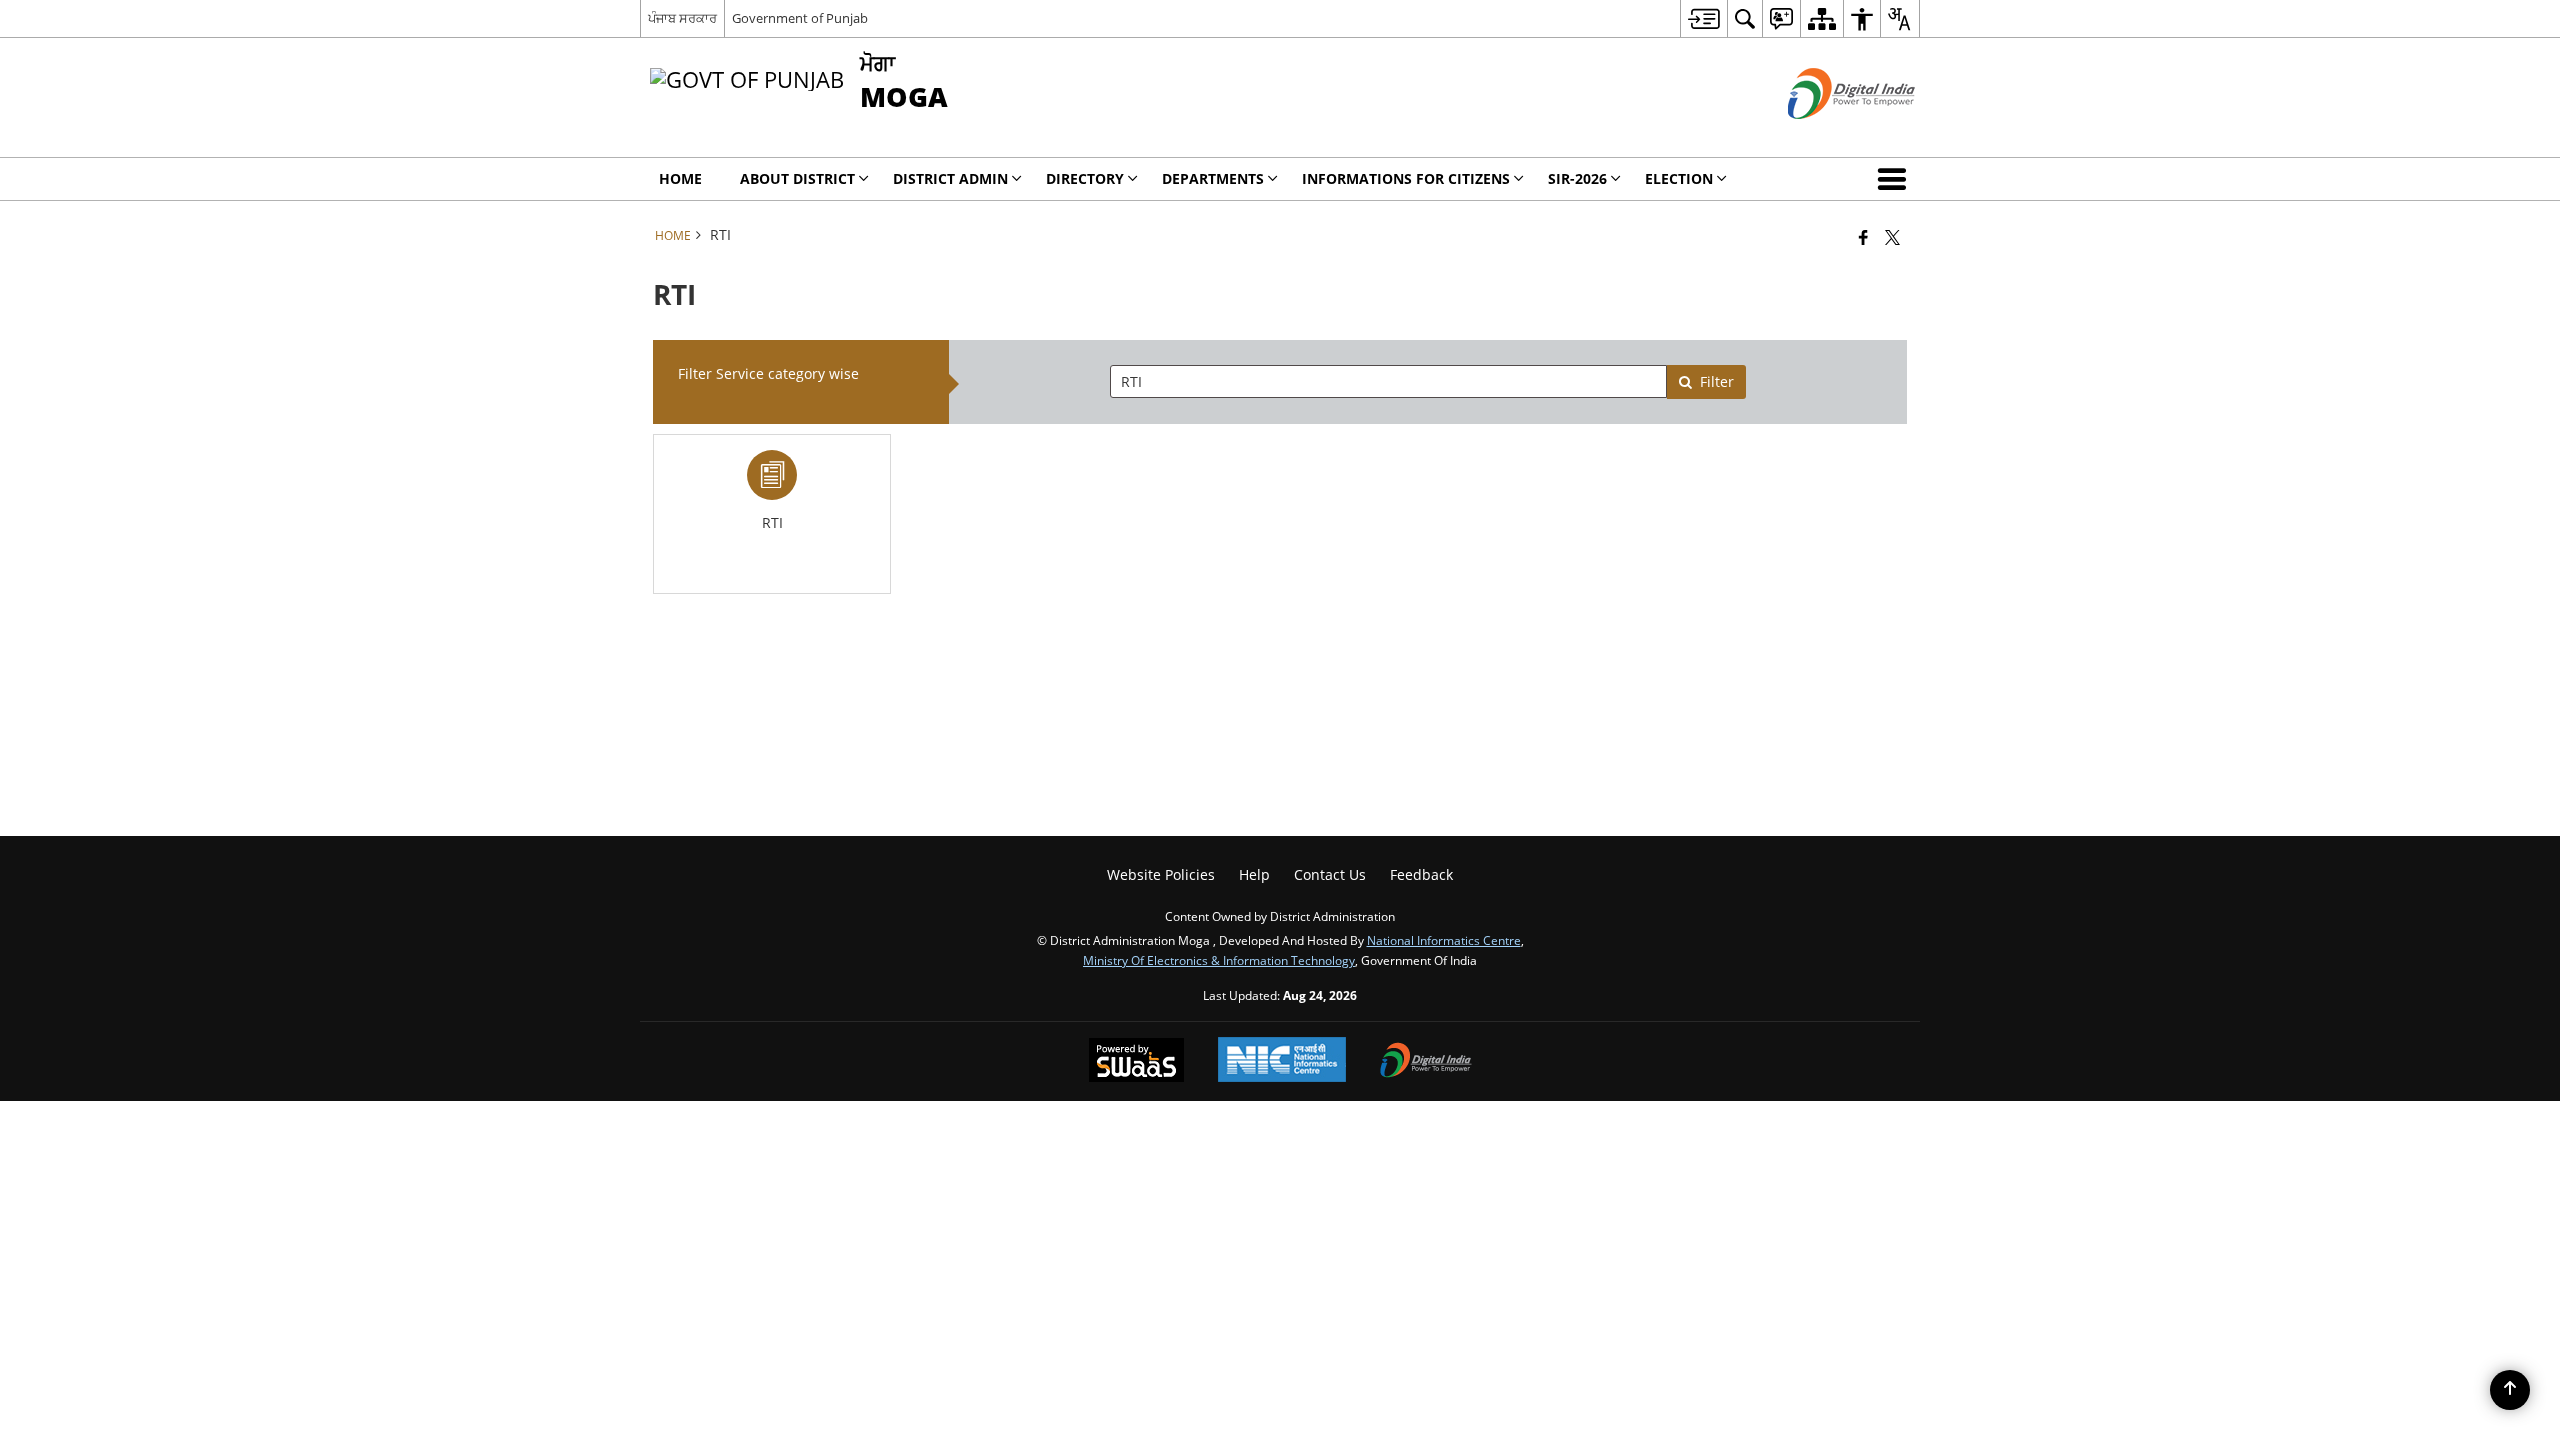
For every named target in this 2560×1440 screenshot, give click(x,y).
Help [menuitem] (1254, 874)
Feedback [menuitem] (1421, 874)
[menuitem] (1703, 18)
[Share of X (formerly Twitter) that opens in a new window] (1892, 237)
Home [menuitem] (680, 178)
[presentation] (1388, 381)
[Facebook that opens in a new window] (1863, 237)
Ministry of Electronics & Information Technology (1219, 960)
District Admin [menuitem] (950, 178)
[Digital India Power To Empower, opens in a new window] (1426, 1062)
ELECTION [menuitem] (1679, 178)
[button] (1896, 179)
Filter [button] (1717, 381)
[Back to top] (2510, 1390)
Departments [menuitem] (1213, 178)
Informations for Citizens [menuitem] (1406, 178)
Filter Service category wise (768, 373)
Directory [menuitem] (1085, 178)
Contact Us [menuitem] (1330, 874)
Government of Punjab (800, 18)
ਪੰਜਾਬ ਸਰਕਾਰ (682, 18)
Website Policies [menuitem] (1161, 874)
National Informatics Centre (1444, 940)
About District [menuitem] (797, 178)
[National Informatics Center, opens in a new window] (1282, 1061)
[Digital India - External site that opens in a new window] (1826, 135)
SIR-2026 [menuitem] (1577, 178)
